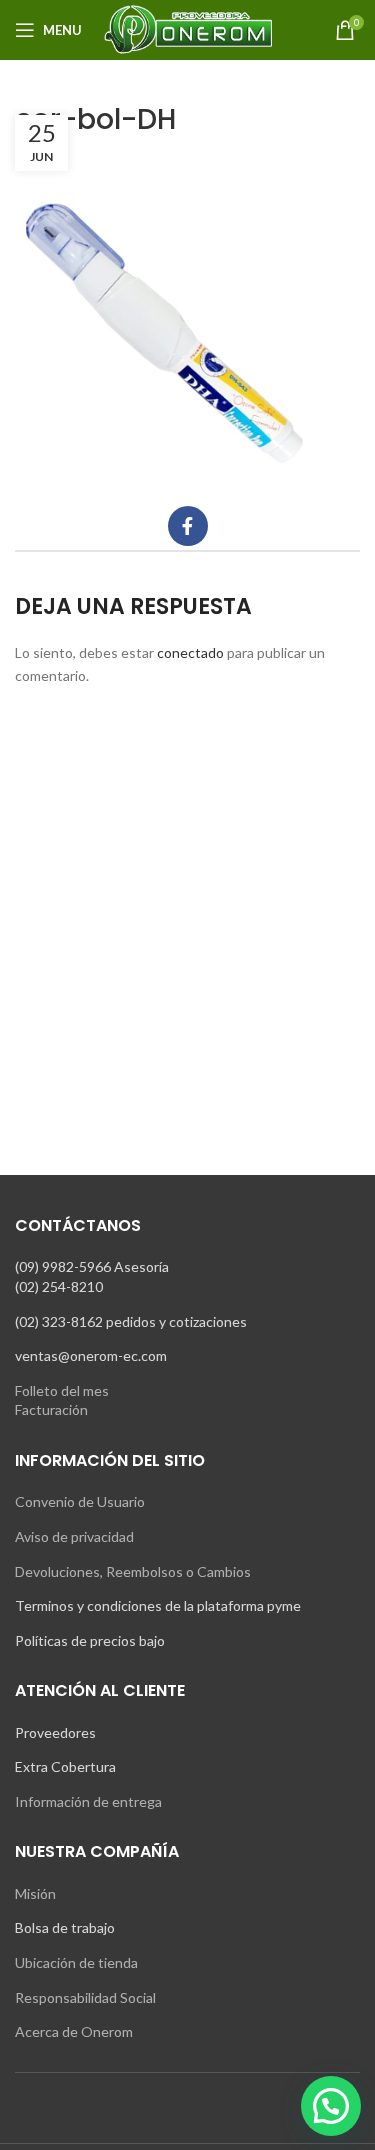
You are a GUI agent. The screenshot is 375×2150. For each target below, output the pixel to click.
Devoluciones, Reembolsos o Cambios (133, 1571)
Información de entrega (88, 1801)
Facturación (51, 1409)
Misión (35, 1893)
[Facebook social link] (188, 526)
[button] (331, 2106)
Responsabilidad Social (85, 1997)
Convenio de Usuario (80, 1501)
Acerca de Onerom (74, 2031)
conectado (190, 652)
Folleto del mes (62, 1390)
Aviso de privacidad (74, 1536)
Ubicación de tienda (76, 1962)
